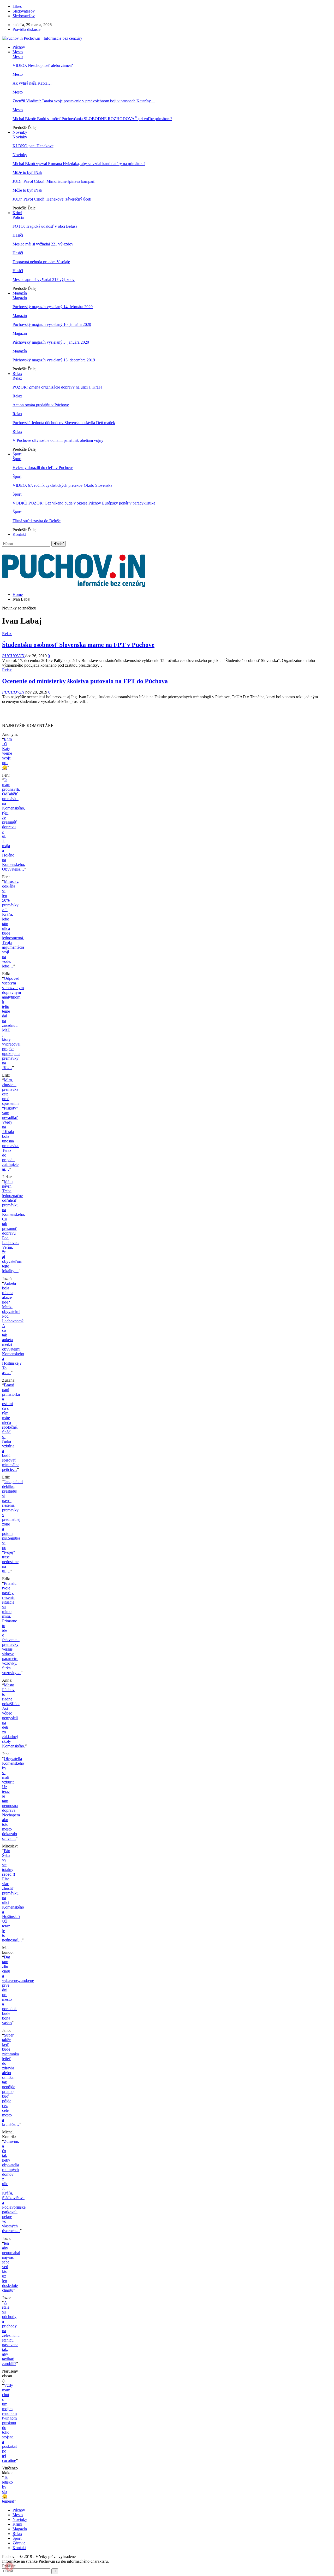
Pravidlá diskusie (26, 29)
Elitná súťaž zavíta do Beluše (37, 521)
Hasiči (18, 235)
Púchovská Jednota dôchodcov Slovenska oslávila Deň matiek (64, 423)
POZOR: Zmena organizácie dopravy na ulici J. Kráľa (57, 387)
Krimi (17, 213)
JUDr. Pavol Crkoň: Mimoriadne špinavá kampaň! (54, 181)
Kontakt (19, 534)
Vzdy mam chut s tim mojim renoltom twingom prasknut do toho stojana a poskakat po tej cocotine (9, 2423)
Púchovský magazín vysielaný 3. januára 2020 (51, 342)
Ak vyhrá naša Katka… (32, 83)
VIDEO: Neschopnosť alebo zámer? (43, 65)
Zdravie (19, 2543)
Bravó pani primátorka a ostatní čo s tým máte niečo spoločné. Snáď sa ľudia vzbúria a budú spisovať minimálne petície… (11, 1427)
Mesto (18, 52)
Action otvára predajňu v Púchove (41, 405)
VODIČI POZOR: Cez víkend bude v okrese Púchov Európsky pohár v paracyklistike (84, 503)
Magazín (20, 293)
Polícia (18, 217)
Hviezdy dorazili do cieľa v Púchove (43, 468)
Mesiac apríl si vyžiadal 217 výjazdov (44, 280)
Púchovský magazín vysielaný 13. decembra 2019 (54, 360)
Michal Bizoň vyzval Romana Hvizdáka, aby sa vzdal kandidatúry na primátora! (79, 164)
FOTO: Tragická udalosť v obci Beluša (45, 226)
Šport (17, 454)
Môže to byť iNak (27, 172)
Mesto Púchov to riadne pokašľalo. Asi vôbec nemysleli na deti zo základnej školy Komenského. (14, 1715)
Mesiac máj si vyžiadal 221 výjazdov (43, 244)
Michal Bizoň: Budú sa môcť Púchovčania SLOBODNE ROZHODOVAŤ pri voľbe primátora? (92, 119)
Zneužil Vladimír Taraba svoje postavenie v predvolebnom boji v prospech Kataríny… (84, 101)
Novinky (20, 132)
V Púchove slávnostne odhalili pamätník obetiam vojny (58, 440)
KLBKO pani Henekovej (34, 146)
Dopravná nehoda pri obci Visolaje (41, 262)
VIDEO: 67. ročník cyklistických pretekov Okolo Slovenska (62, 485)
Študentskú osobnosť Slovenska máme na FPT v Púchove (78, 645)
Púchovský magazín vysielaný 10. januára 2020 (52, 324)
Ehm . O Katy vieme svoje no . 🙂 (7, 753)
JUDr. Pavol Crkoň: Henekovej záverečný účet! (52, 199)
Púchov (19, 47)
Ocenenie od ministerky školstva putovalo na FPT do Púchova (85, 681)
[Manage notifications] (9, 2567)
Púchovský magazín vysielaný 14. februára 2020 (53, 307)
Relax (17, 374)
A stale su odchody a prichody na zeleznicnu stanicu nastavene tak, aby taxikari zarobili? (11, 2333)
